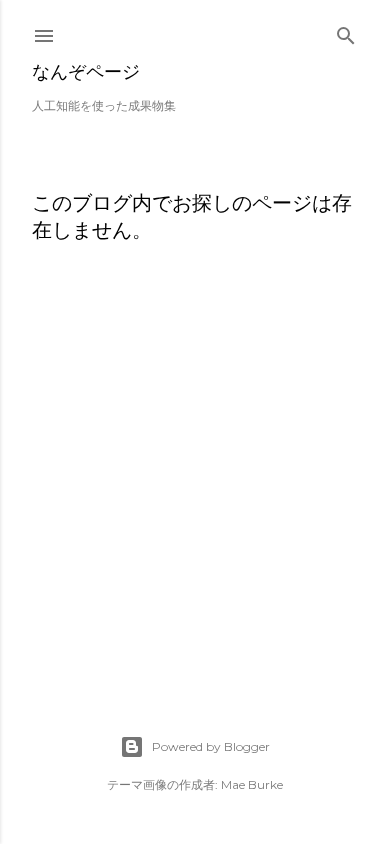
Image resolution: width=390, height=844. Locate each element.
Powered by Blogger (211, 746)
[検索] (346, 31)
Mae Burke (252, 784)
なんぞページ (86, 71)
